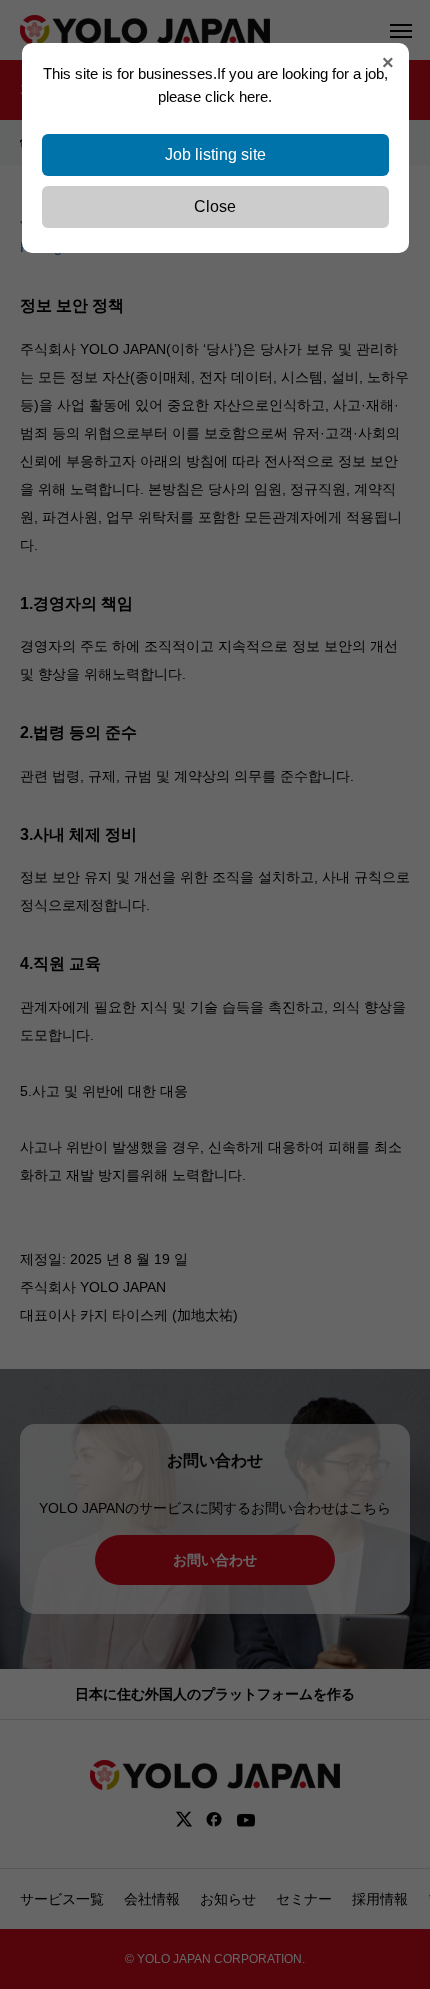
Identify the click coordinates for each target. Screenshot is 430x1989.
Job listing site (215, 154)
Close (215, 206)
